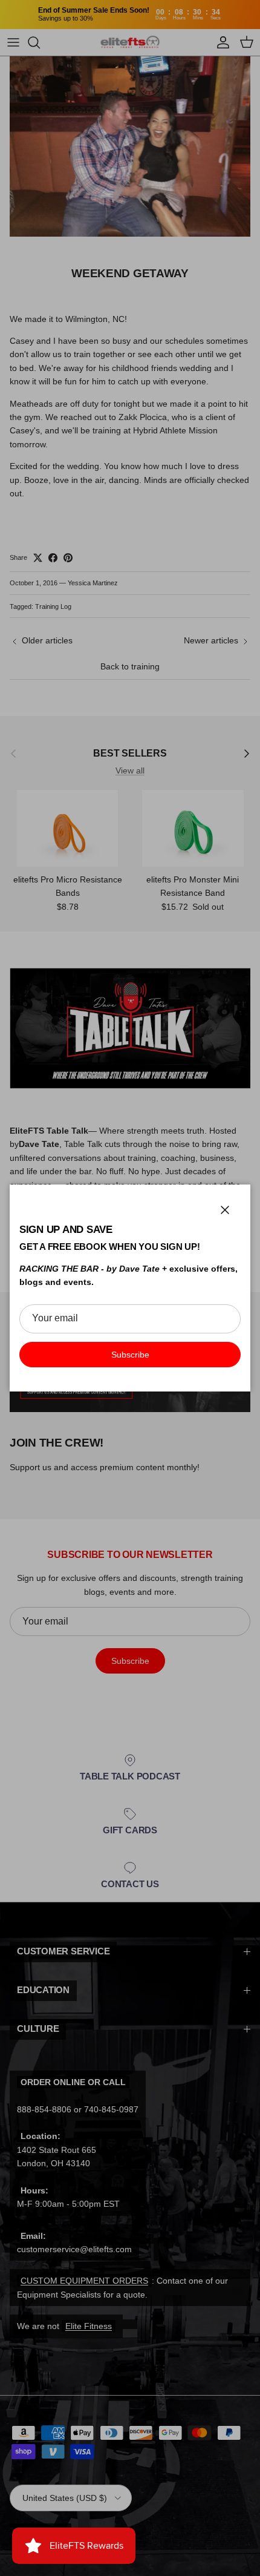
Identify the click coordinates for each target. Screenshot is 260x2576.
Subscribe (130, 1355)
